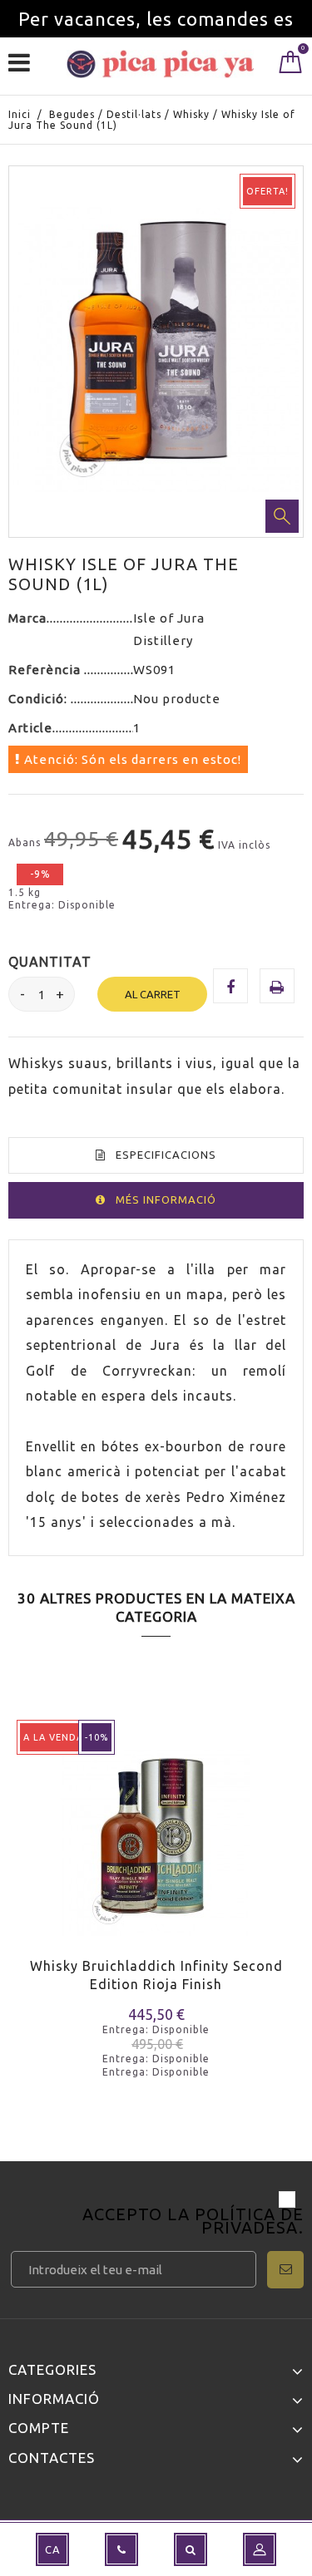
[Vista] (90, 1865)
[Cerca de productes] (191, 2549)
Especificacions (166, 1155)
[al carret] (31, 1865)
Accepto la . (193, 2222)
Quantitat (50, 962)
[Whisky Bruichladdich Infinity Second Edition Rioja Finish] (156, 1830)
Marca (27, 618)
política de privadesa (249, 2221)
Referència (46, 670)
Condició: (40, 699)
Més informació (166, 1199)
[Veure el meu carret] (291, 66)
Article (30, 728)
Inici (20, 114)
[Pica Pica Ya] (160, 64)
